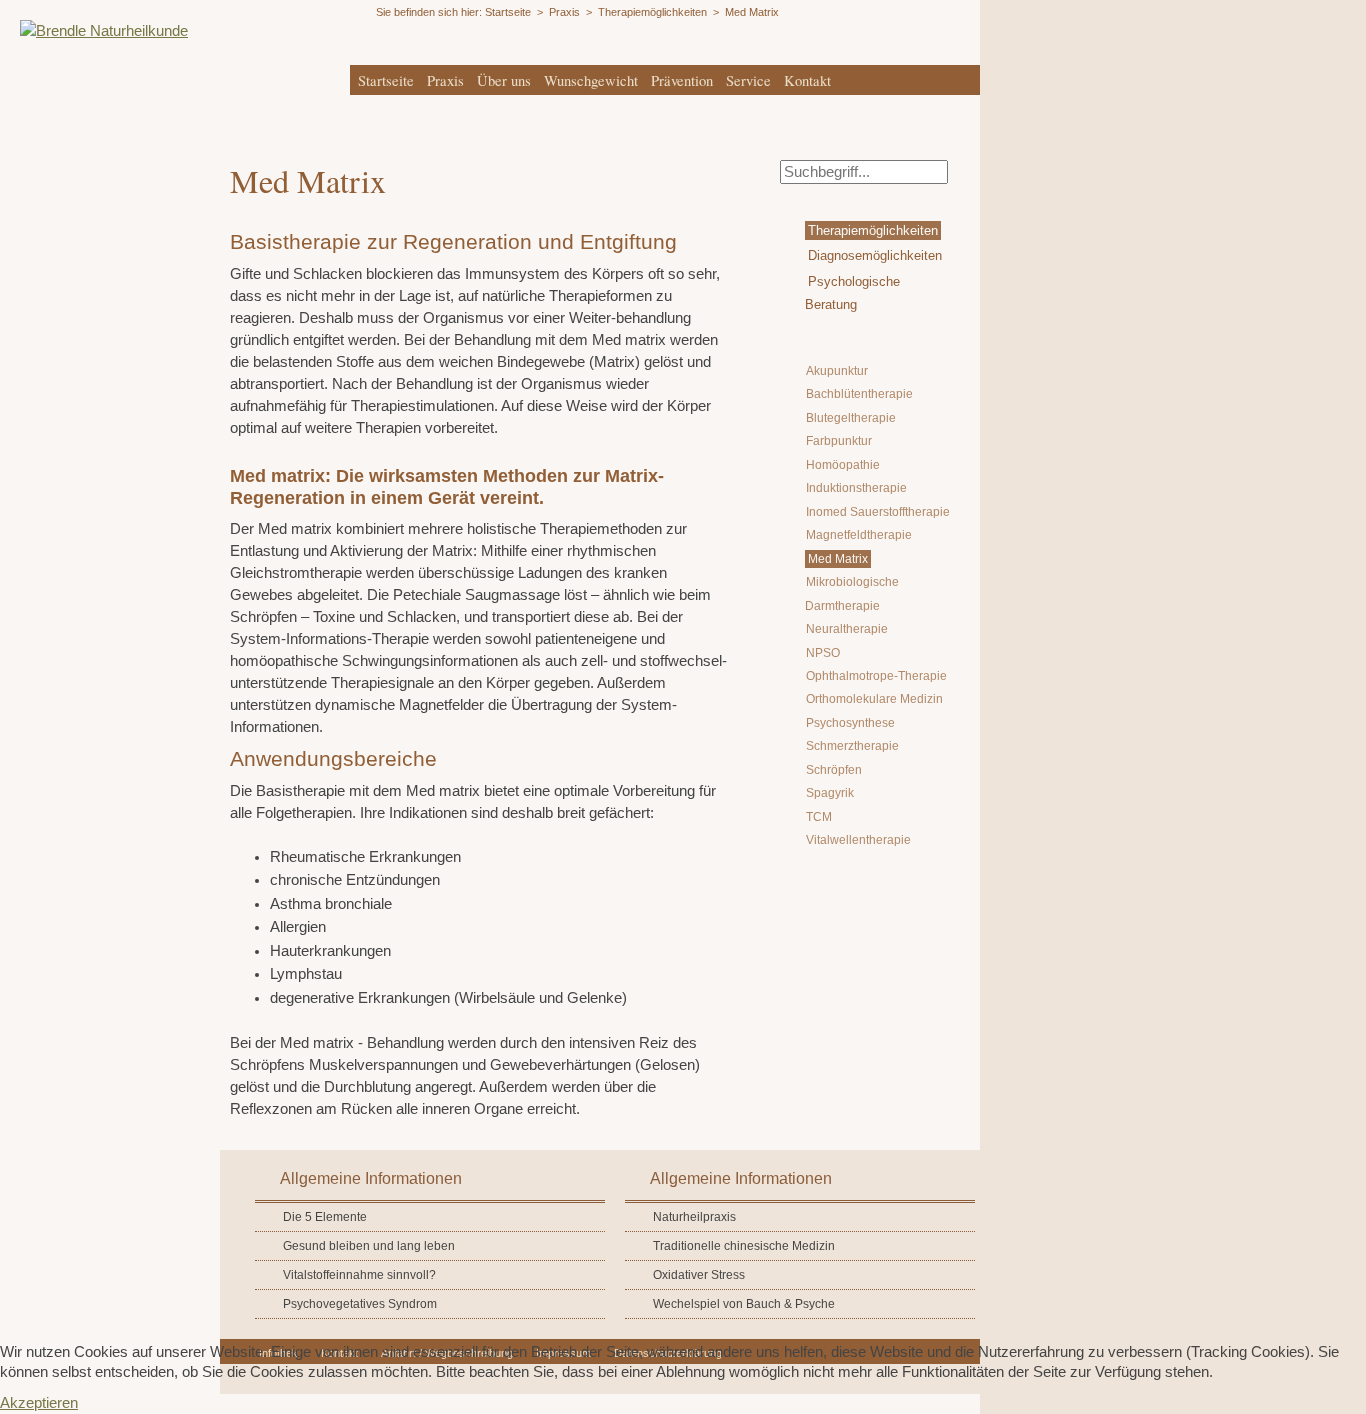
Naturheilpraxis (694, 1217)
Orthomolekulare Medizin (874, 699)
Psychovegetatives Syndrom (360, 1304)
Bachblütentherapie (859, 394)
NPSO (823, 653)
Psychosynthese (850, 723)
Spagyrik (830, 793)
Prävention (682, 80)
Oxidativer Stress (699, 1275)
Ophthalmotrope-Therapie (876, 676)
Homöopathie (843, 465)
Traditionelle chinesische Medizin (744, 1246)
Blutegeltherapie (851, 418)
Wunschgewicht (591, 80)
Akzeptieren (39, 1403)
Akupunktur (837, 371)
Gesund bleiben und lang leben (369, 1246)
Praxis (445, 80)
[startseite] (94, 31)
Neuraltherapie (847, 629)
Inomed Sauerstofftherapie (878, 512)
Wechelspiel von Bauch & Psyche (744, 1304)
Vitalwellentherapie (858, 840)
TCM (819, 817)
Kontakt (807, 80)
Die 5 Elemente (325, 1217)
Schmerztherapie (852, 746)
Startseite (386, 80)
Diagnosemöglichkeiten (875, 255)
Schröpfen (834, 770)
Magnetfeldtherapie (859, 535)
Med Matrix (838, 559)
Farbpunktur (839, 441)
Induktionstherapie (856, 488)
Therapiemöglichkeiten (873, 230)
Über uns (504, 80)
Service (748, 80)
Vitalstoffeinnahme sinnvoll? (359, 1275)
